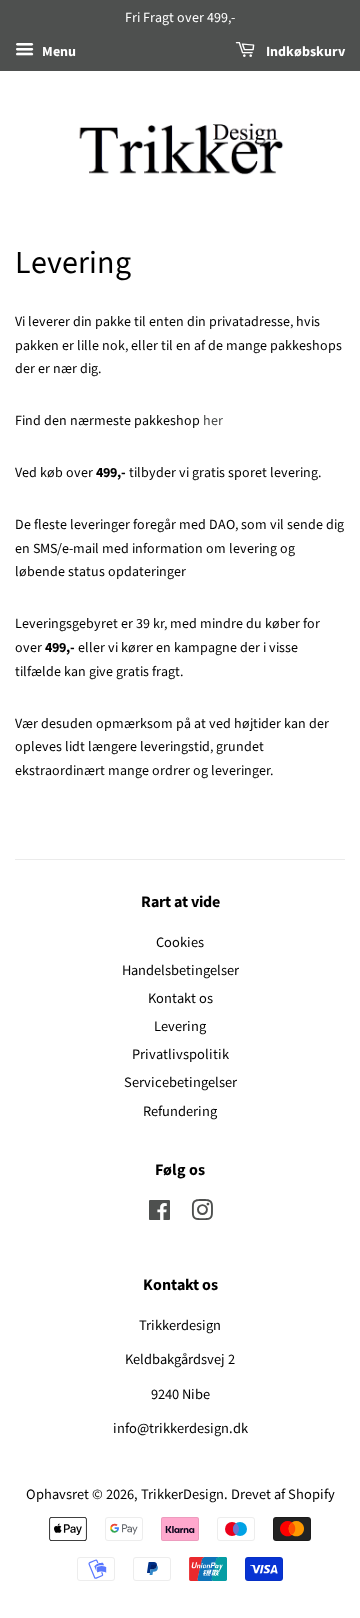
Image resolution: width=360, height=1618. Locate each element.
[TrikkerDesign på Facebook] (159, 1214)
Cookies (180, 942)
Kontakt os (180, 998)
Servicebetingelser (180, 1082)
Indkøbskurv (304, 52)
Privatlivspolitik (180, 1054)
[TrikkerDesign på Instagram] (202, 1214)
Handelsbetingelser (180, 970)
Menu (57, 52)
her (213, 421)
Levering (180, 1026)
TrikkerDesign (182, 1494)
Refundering (180, 1111)
